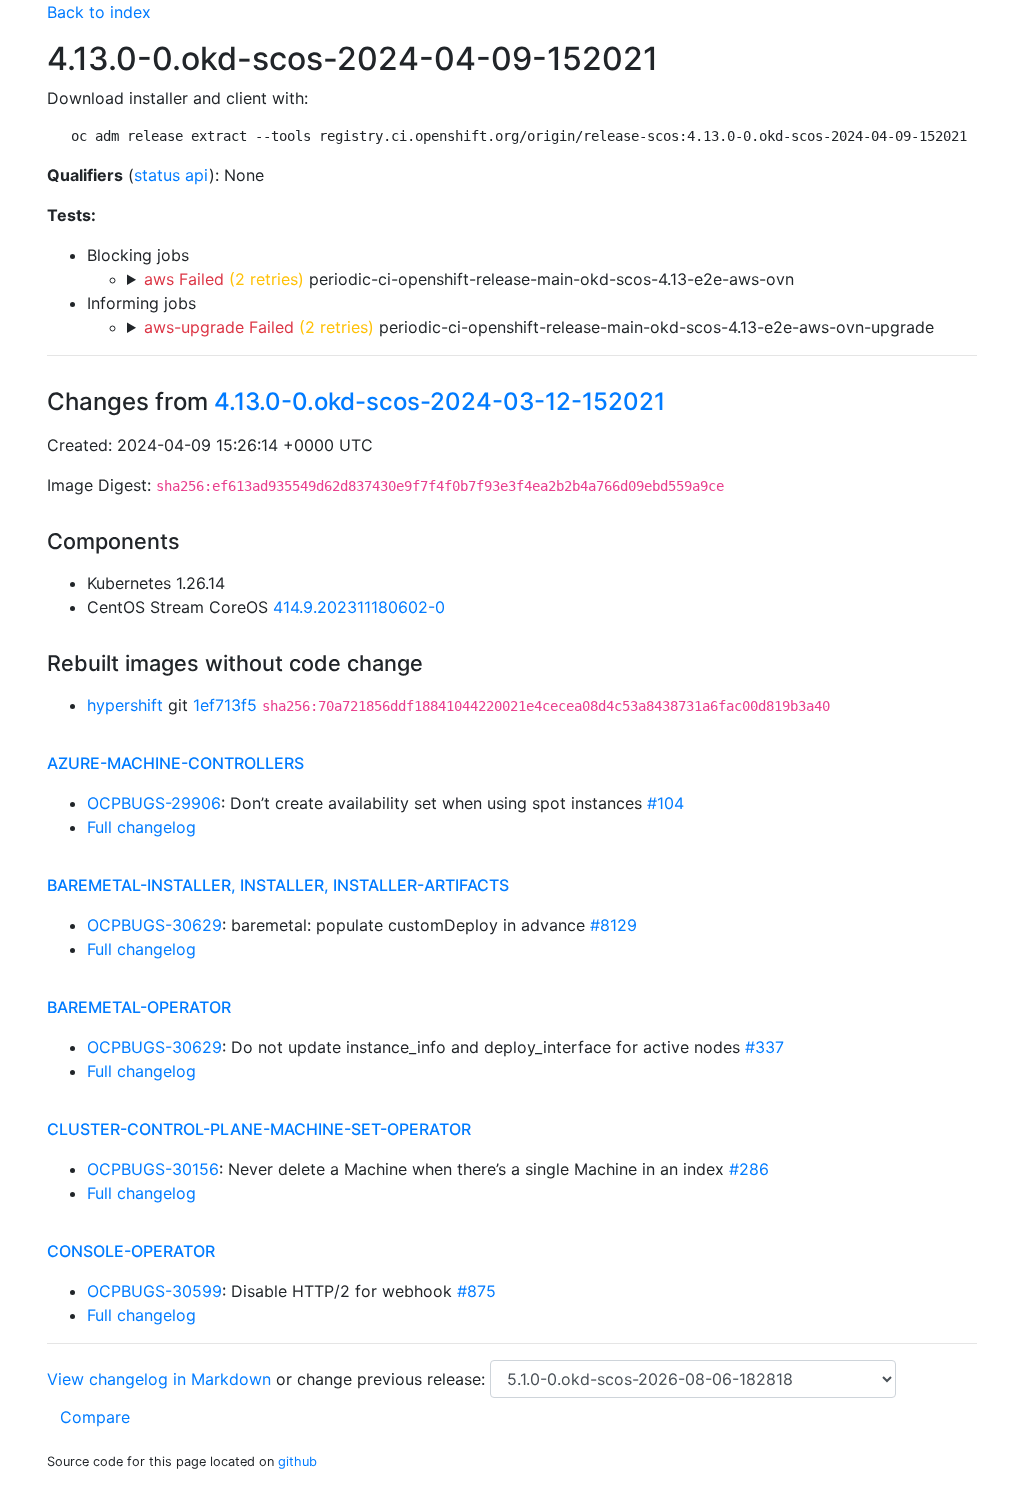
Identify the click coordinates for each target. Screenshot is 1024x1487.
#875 (476, 1291)
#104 (665, 803)
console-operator (131, 1251)
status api (171, 175)
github (297, 1461)
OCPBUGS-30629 (154, 925)
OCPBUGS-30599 (154, 1291)
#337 (764, 1047)
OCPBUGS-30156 (153, 1169)
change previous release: (393, 1379)
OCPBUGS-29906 (154, 803)
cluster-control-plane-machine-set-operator (259, 1129)
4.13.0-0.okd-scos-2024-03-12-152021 (439, 401)
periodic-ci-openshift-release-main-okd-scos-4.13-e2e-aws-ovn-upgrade (539, 327)
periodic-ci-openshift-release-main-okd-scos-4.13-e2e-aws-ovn (469, 279)
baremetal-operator (139, 1007)
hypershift (125, 705)
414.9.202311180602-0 (359, 607)
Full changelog (141, 827)
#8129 (613, 925)
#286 (749, 1169)
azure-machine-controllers (175, 763)
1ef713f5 (225, 705)
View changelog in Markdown (159, 1379)
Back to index (99, 12)
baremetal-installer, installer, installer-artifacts (278, 885)
